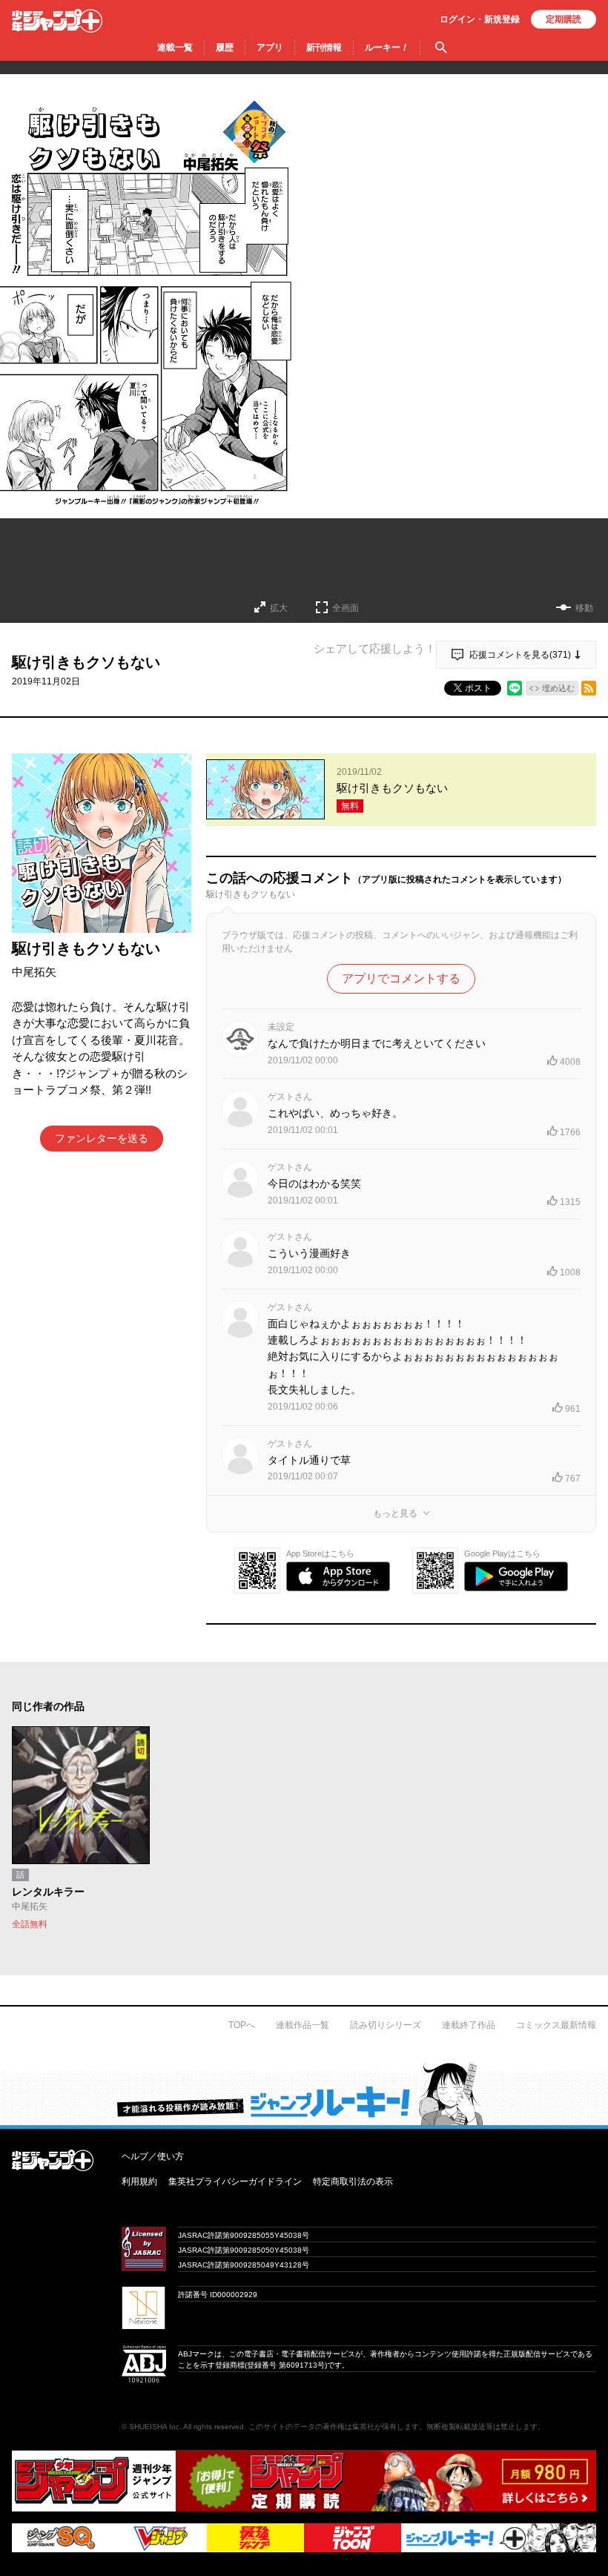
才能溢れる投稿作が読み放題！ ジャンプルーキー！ (304, 2093)
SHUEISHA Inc (154, 2427)
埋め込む (558, 688)
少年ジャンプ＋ (57, 21)
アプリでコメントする (401, 978)
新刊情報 (324, 47)
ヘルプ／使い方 (153, 2156)
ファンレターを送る (102, 1138)
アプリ (270, 47)
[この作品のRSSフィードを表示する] (589, 688)
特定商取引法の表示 (353, 2182)
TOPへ (242, 2025)
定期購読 (564, 19)
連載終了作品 (469, 2025)
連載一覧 (175, 47)
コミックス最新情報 (556, 2025)
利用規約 (139, 2182)
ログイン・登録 (480, 19)
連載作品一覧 (303, 2025)
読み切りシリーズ (386, 2025)
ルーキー (387, 47)
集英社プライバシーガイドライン (235, 2182)
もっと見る (395, 1513)
